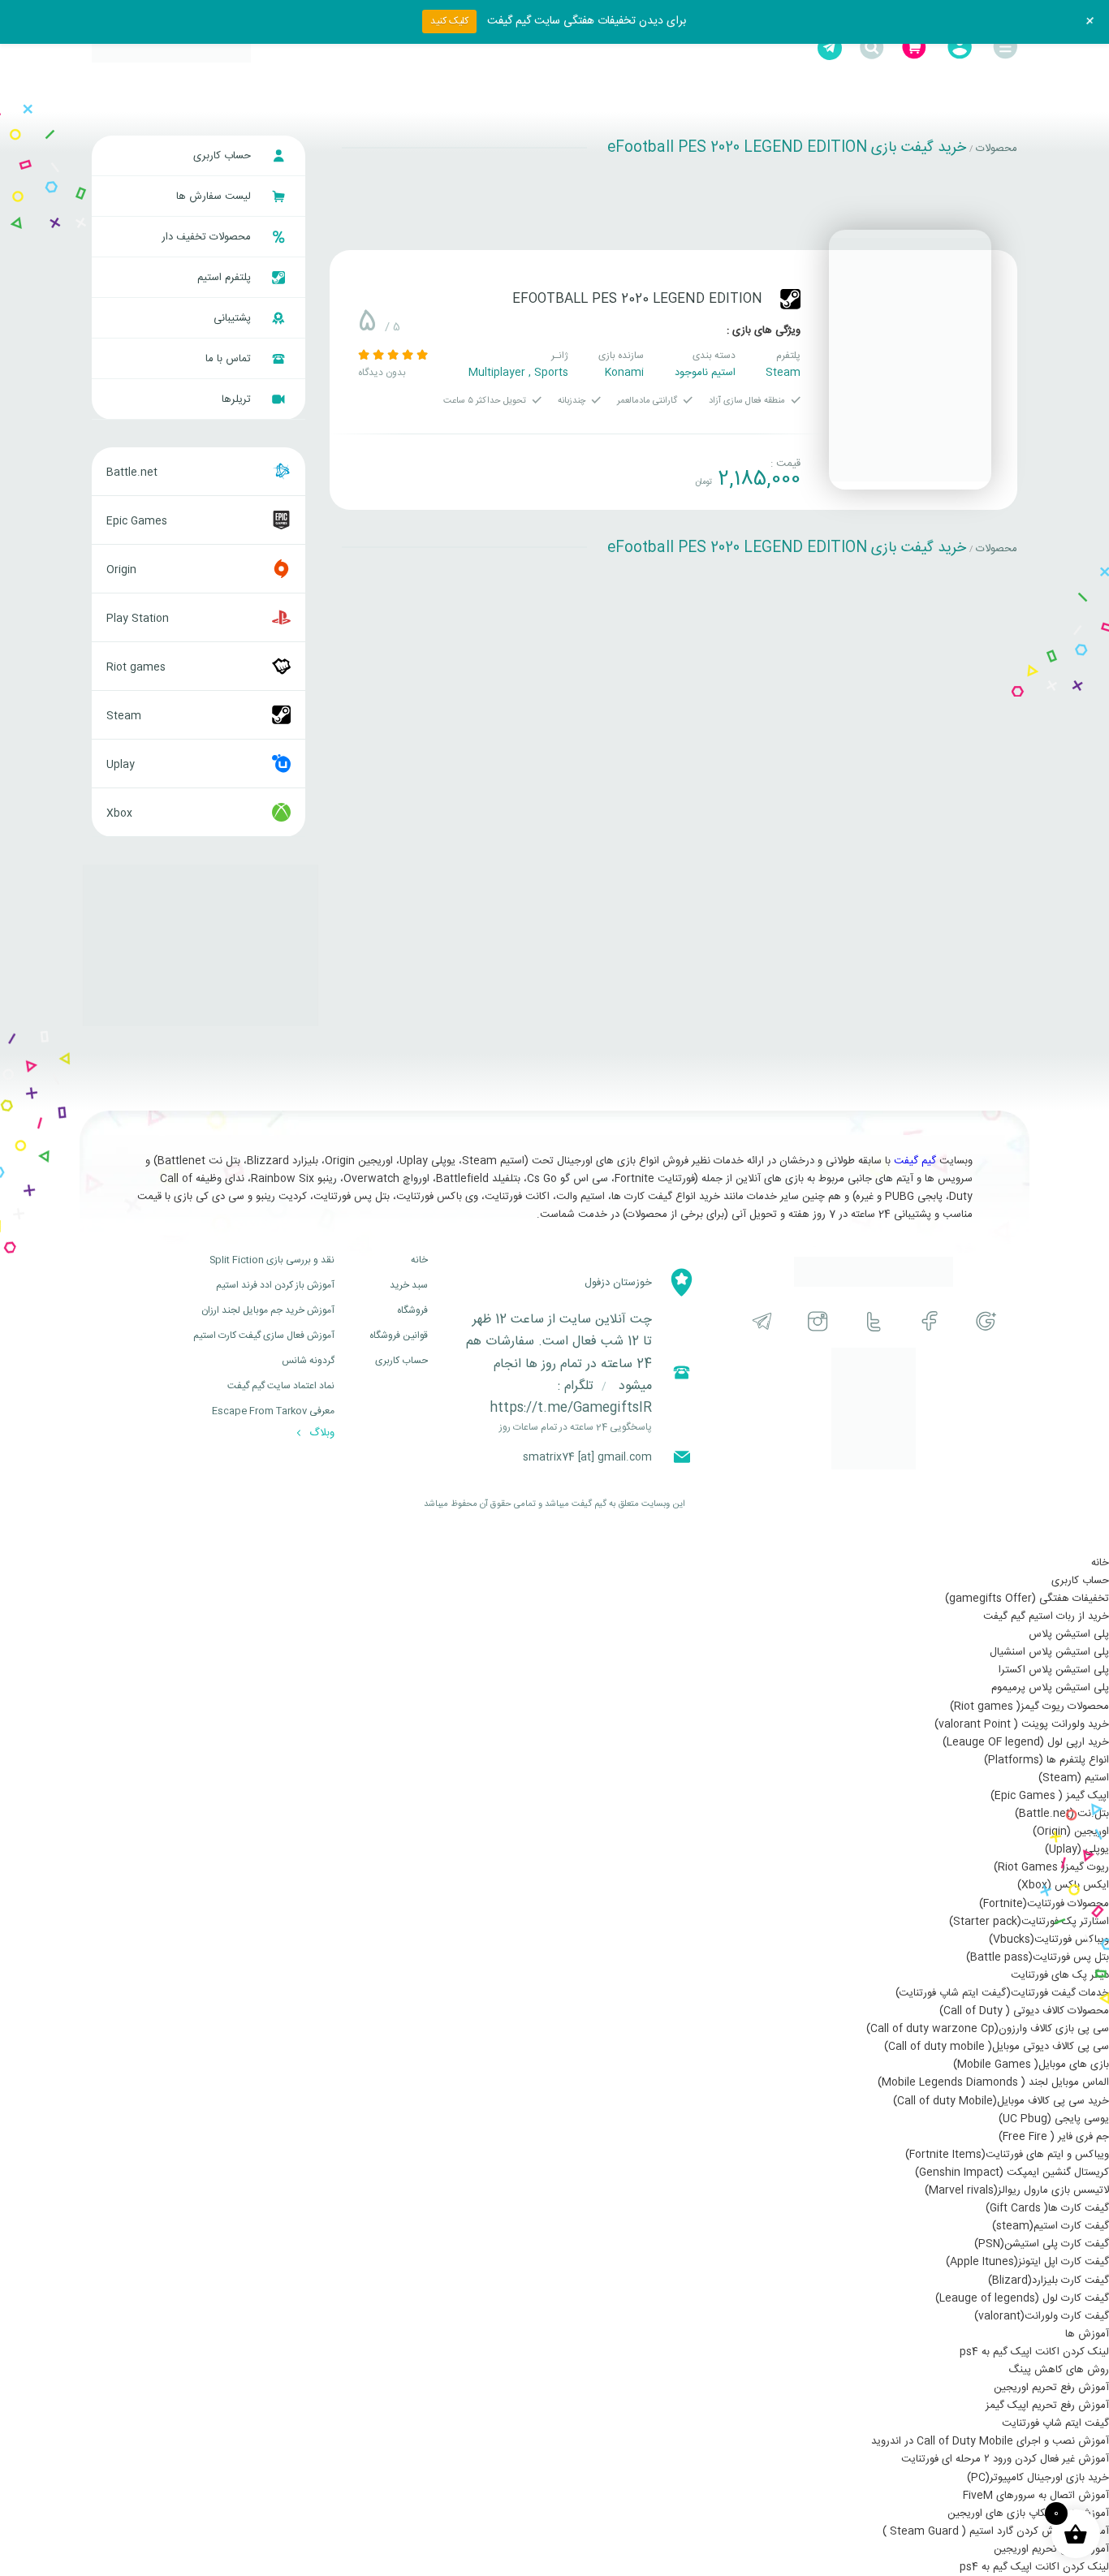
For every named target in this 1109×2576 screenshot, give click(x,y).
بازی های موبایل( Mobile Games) (1031, 2065)
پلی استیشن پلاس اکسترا (1054, 1670)
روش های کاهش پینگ (1059, 2370)
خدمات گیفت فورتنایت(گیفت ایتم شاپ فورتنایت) (1002, 1993)
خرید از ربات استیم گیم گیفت (1046, 1616)
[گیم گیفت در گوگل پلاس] (986, 1321)
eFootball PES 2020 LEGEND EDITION (637, 299)
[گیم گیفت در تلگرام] (762, 1321)
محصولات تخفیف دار (208, 237)
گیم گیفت (915, 1161)
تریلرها (238, 399)
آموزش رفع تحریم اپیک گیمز (1047, 2406)
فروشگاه (412, 1310)
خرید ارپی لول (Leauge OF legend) (1026, 1742)
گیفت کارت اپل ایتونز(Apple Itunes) (1027, 2262)
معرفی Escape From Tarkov (273, 1411)
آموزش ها (1087, 2334)
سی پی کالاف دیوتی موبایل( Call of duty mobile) (997, 2047)
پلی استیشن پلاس (1069, 1634)
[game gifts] (171, 48)
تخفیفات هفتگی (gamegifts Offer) (1027, 1599)
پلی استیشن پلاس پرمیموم (1050, 1688)
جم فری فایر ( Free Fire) (1054, 2137)
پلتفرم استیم (226, 278)
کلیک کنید (449, 21)
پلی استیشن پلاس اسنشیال (1049, 1652)
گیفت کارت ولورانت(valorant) (1042, 2316)
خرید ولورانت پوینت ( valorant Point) (1022, 1724)
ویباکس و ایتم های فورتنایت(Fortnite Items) (1007, 2155)
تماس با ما (230, 359)
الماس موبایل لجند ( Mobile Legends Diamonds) (993, 2082)
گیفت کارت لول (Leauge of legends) (1022, 2298)
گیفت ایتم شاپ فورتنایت (1055, 2423)
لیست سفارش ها (215, 196)
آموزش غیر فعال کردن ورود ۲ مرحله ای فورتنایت (1005, 2459)
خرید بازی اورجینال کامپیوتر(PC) (1038, 2478)
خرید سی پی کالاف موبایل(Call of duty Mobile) (1001, 2101)
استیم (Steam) (1074, 1778)
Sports (551, 373)
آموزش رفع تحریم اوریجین (1051, 2388)
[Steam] (790, 299)
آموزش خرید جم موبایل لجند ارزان (268, 1310)
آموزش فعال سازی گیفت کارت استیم (264, 1335)
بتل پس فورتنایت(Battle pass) (1038, 1957)
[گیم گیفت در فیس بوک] (930, 1321)
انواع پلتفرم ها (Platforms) (1046, 1760)
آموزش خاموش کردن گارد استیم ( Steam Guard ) (996, 2531)
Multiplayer (497, 373)
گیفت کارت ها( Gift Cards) (1047, 2208)
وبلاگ (320, 1433)
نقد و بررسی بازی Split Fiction (272, 1260)
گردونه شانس (308, 1361)
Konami (624, 373)
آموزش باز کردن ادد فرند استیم (275, 1285)
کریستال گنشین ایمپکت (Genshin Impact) (1012, 2173)
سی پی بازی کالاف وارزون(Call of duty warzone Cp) (988, 2029)
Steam (783, 373)
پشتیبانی (234, 318)
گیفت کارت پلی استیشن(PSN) (1042, 2244)
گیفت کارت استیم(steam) (1051, 2226)
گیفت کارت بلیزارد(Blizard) (1049, 2280)
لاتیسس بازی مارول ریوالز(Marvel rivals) (1017, 2190)
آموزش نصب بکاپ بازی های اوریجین (1028, 2513)
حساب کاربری (224, 156)
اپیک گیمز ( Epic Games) (1050, 1796)
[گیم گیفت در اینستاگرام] (818, 1321)
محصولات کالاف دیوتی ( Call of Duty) (1024, 2011)
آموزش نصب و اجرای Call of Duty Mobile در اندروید (990, 2441)
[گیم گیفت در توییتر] (874, 1321)
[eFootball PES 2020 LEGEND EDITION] (910, 360)
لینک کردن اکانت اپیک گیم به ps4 (1034, 2352)
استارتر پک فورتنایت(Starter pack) (1029, 1922)
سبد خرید (409, 1285)
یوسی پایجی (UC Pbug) (1054, 2119)
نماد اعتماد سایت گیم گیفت (281, 1386)
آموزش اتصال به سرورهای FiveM (1036, 2496)
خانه (419, 1260)
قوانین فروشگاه (399, 1335)
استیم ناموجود (705, 373)
